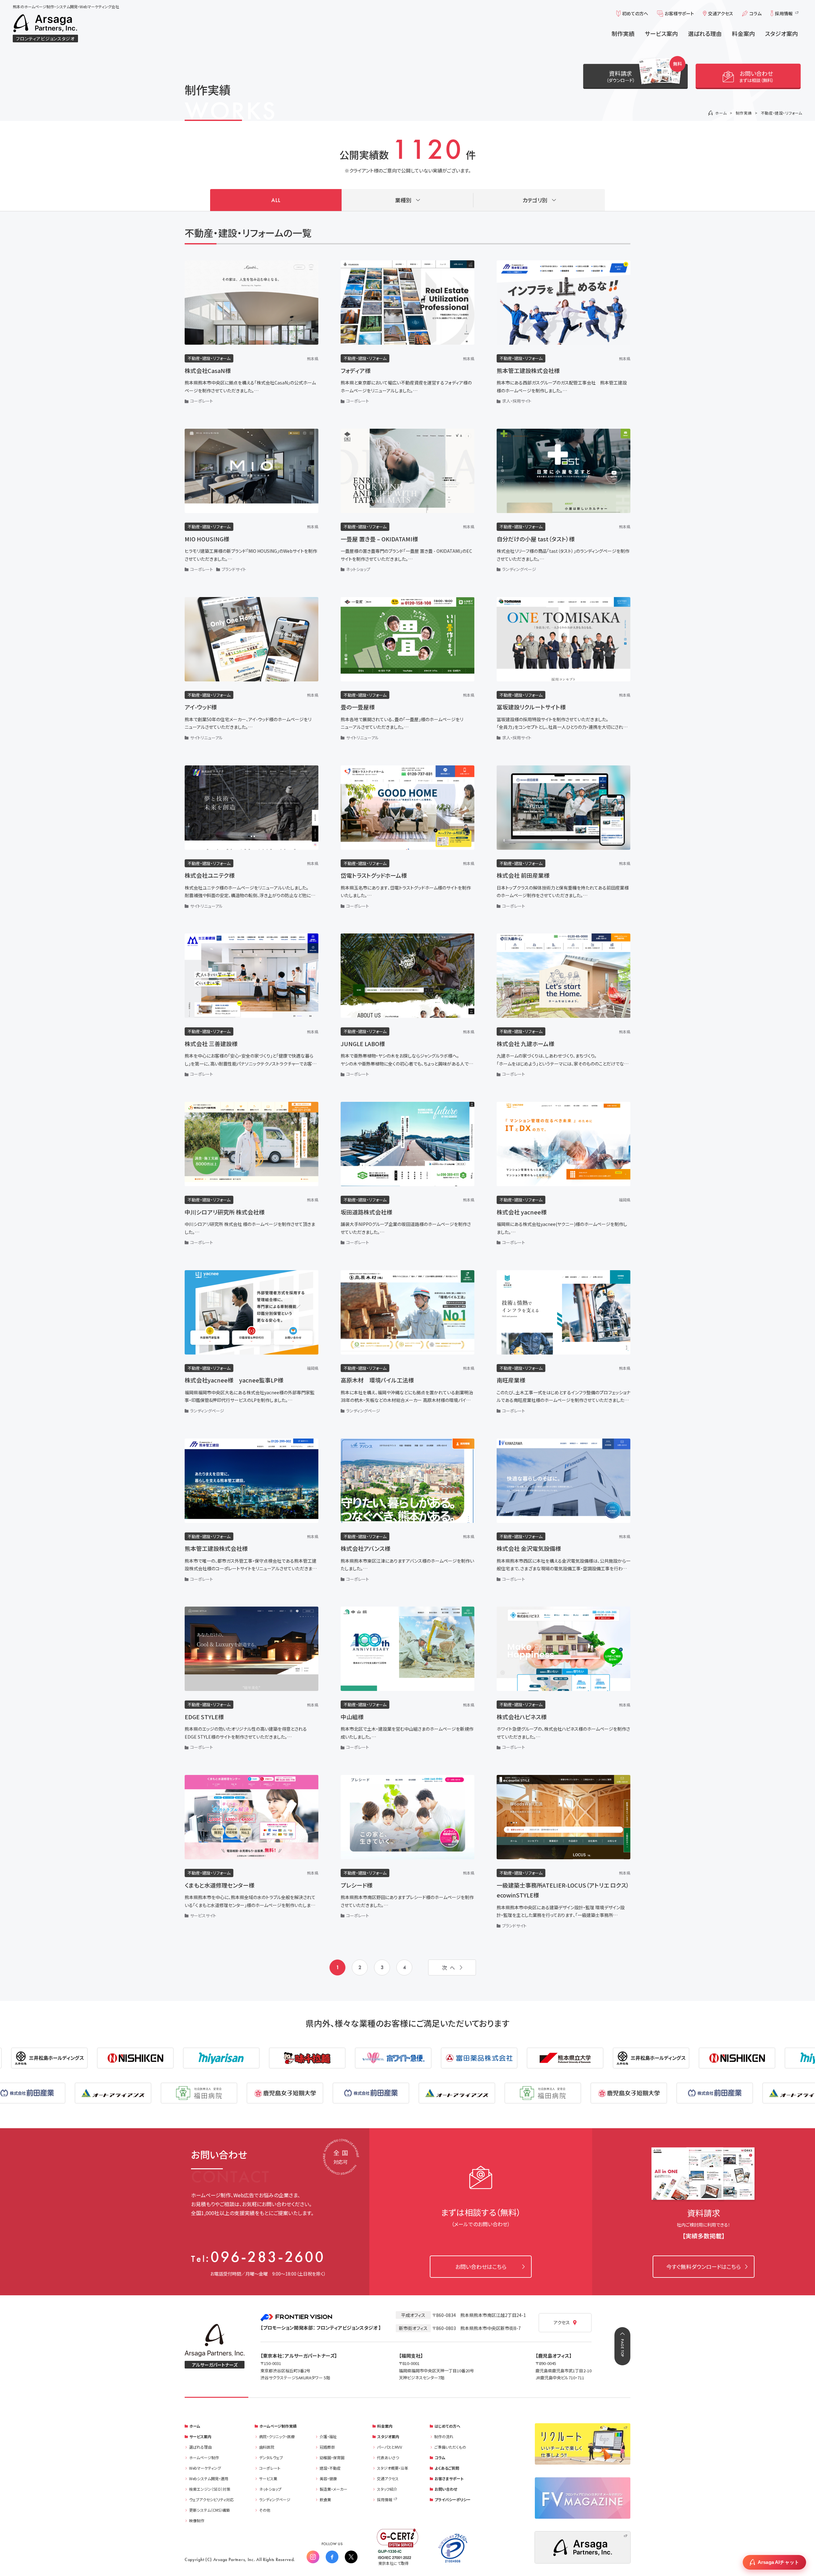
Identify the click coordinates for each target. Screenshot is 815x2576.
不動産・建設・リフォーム (782, 113)
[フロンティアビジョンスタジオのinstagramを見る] (313, 2557)
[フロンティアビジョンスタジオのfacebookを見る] (332, 2557)
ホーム (721, 113)
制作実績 (744, 113)
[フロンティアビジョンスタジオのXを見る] (351, 2557)
